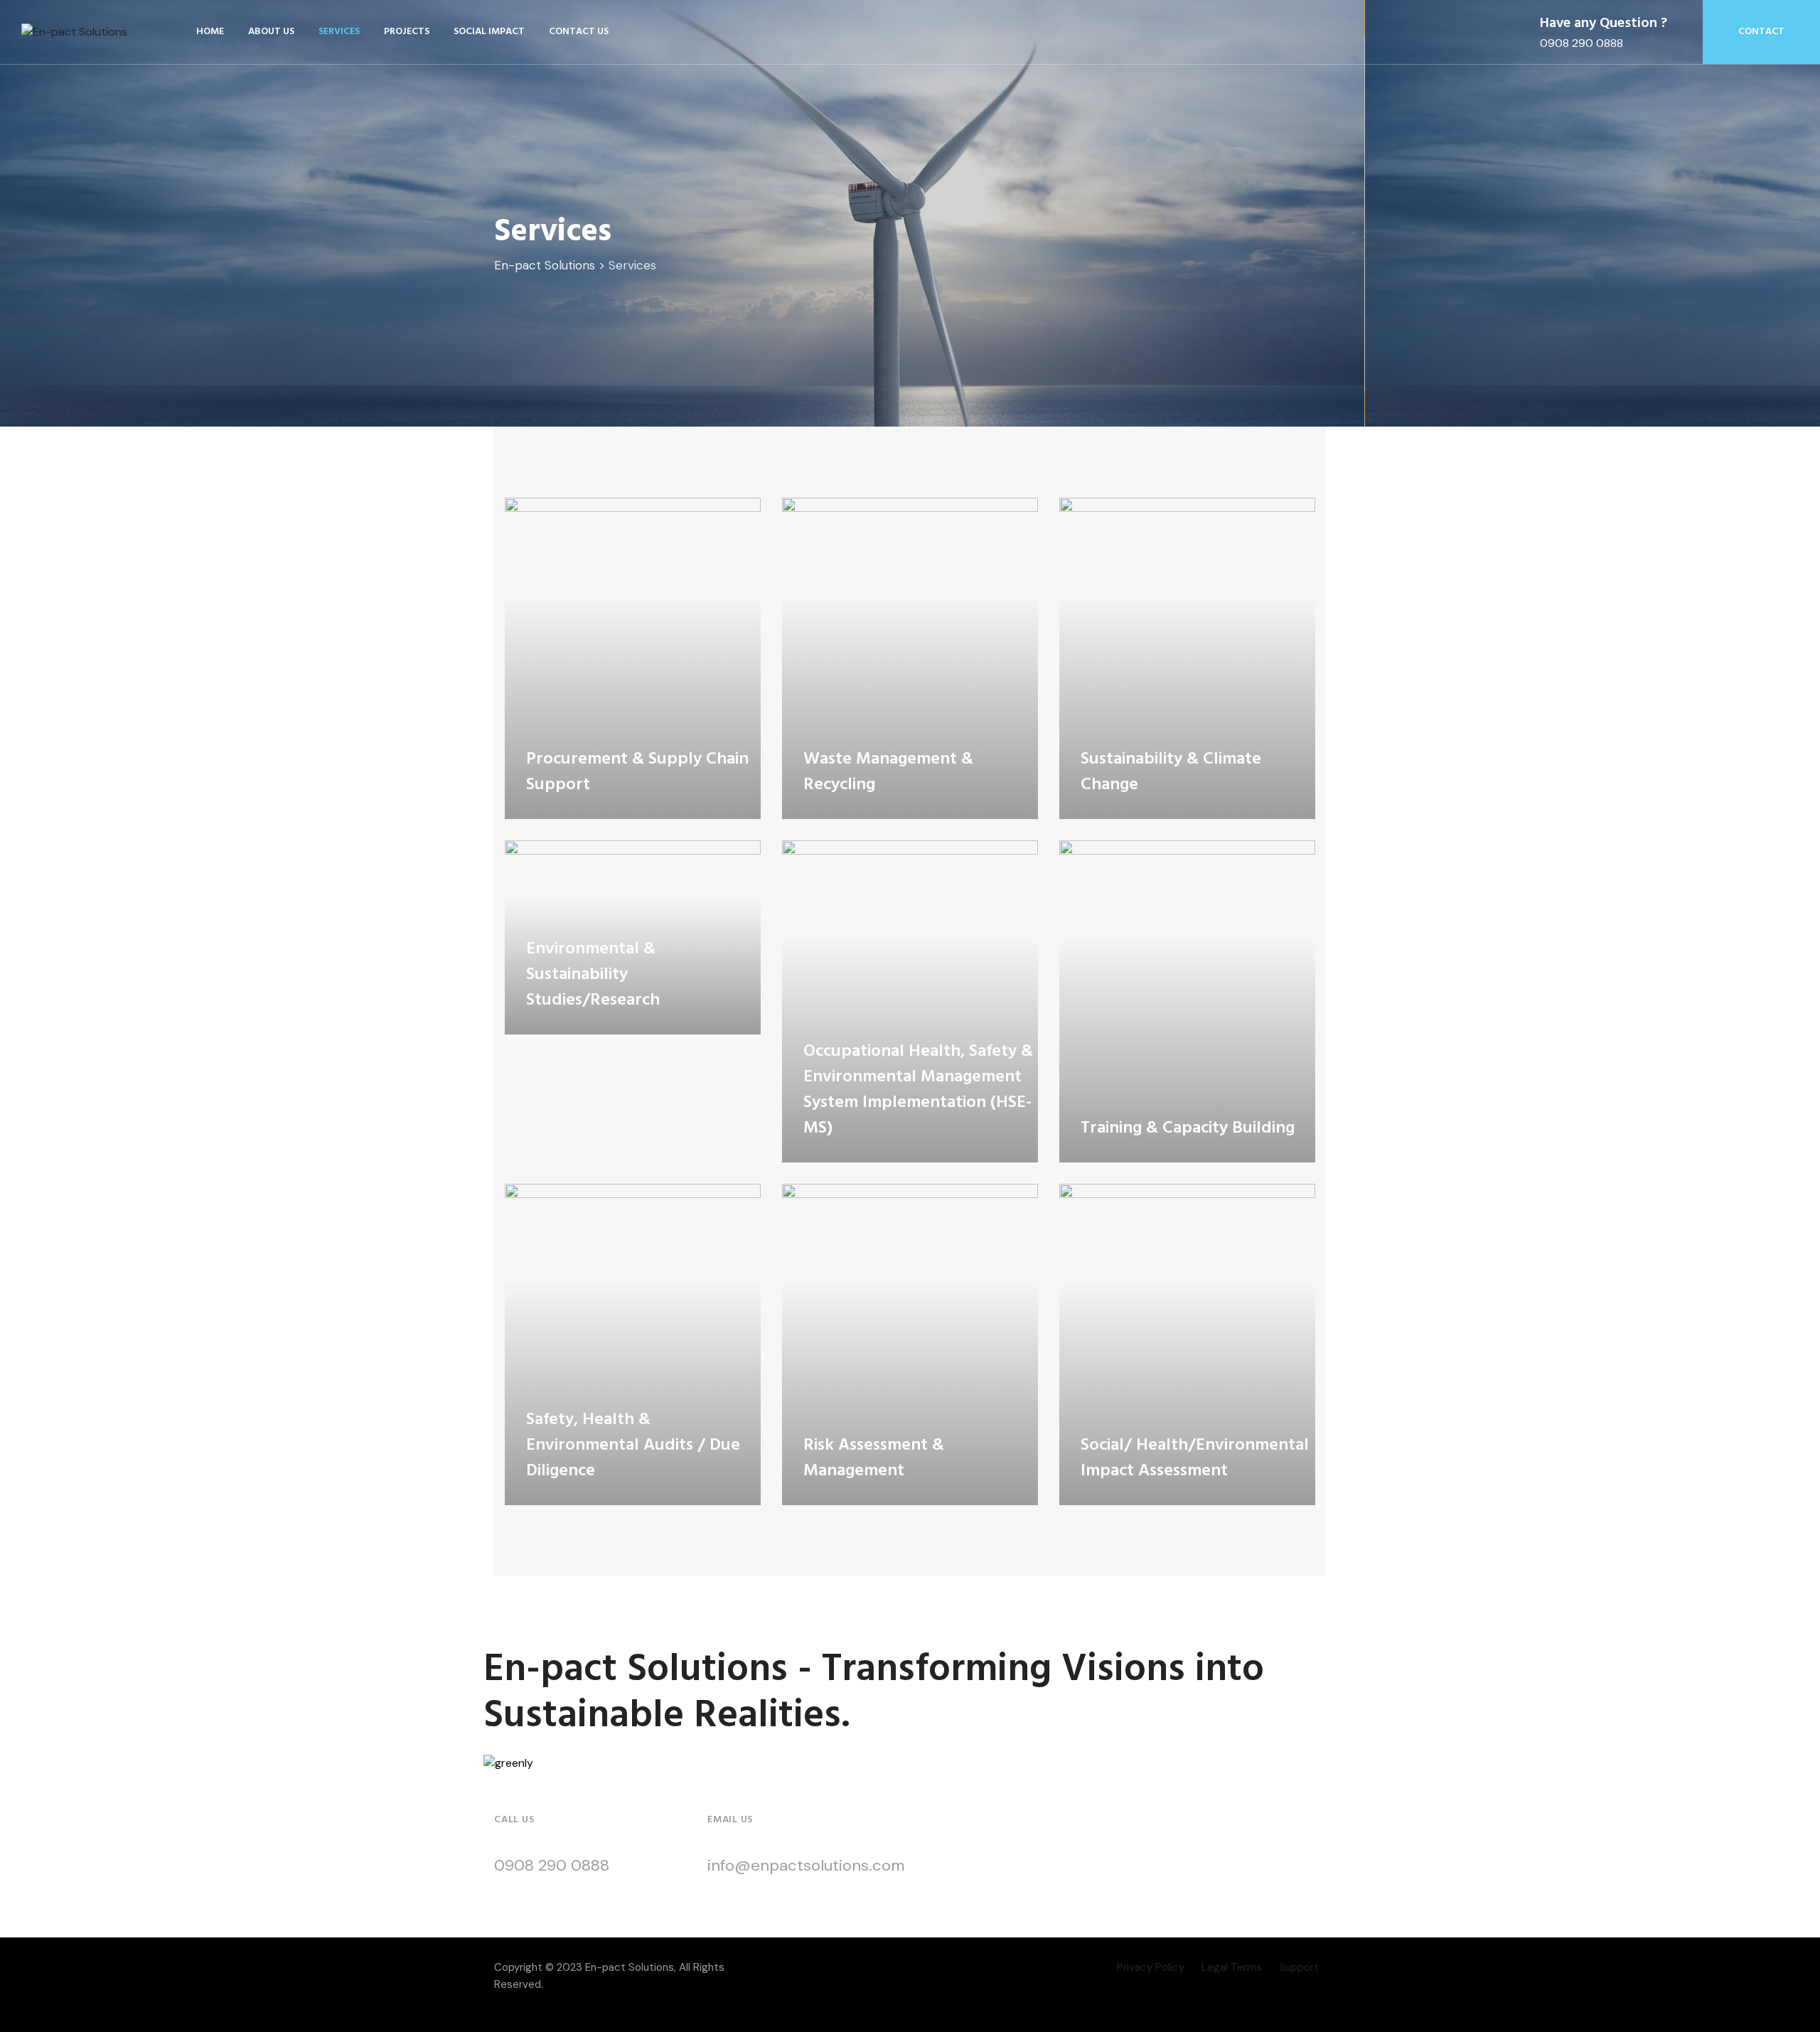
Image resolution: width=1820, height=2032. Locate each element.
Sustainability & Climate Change (1171, 772)
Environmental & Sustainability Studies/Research (593, 975)
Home (210, 32)
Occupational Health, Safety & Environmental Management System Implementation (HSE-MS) (918, 1090)
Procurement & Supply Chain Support (637, 772)
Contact (1761, 32)
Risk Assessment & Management (874, 1458)
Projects (407, 32)
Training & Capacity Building (1188, 1128)
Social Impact (489, 32)
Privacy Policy (1151, 1967)
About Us (271, 32)
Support (1299, 1967)
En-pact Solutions (630, 1967)
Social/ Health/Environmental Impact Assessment (1195, 1458)
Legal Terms (1232, 1967)
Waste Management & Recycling (888, 772)
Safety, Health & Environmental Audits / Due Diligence (633, 1445)
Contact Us (579, 32)
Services (339, 32)
